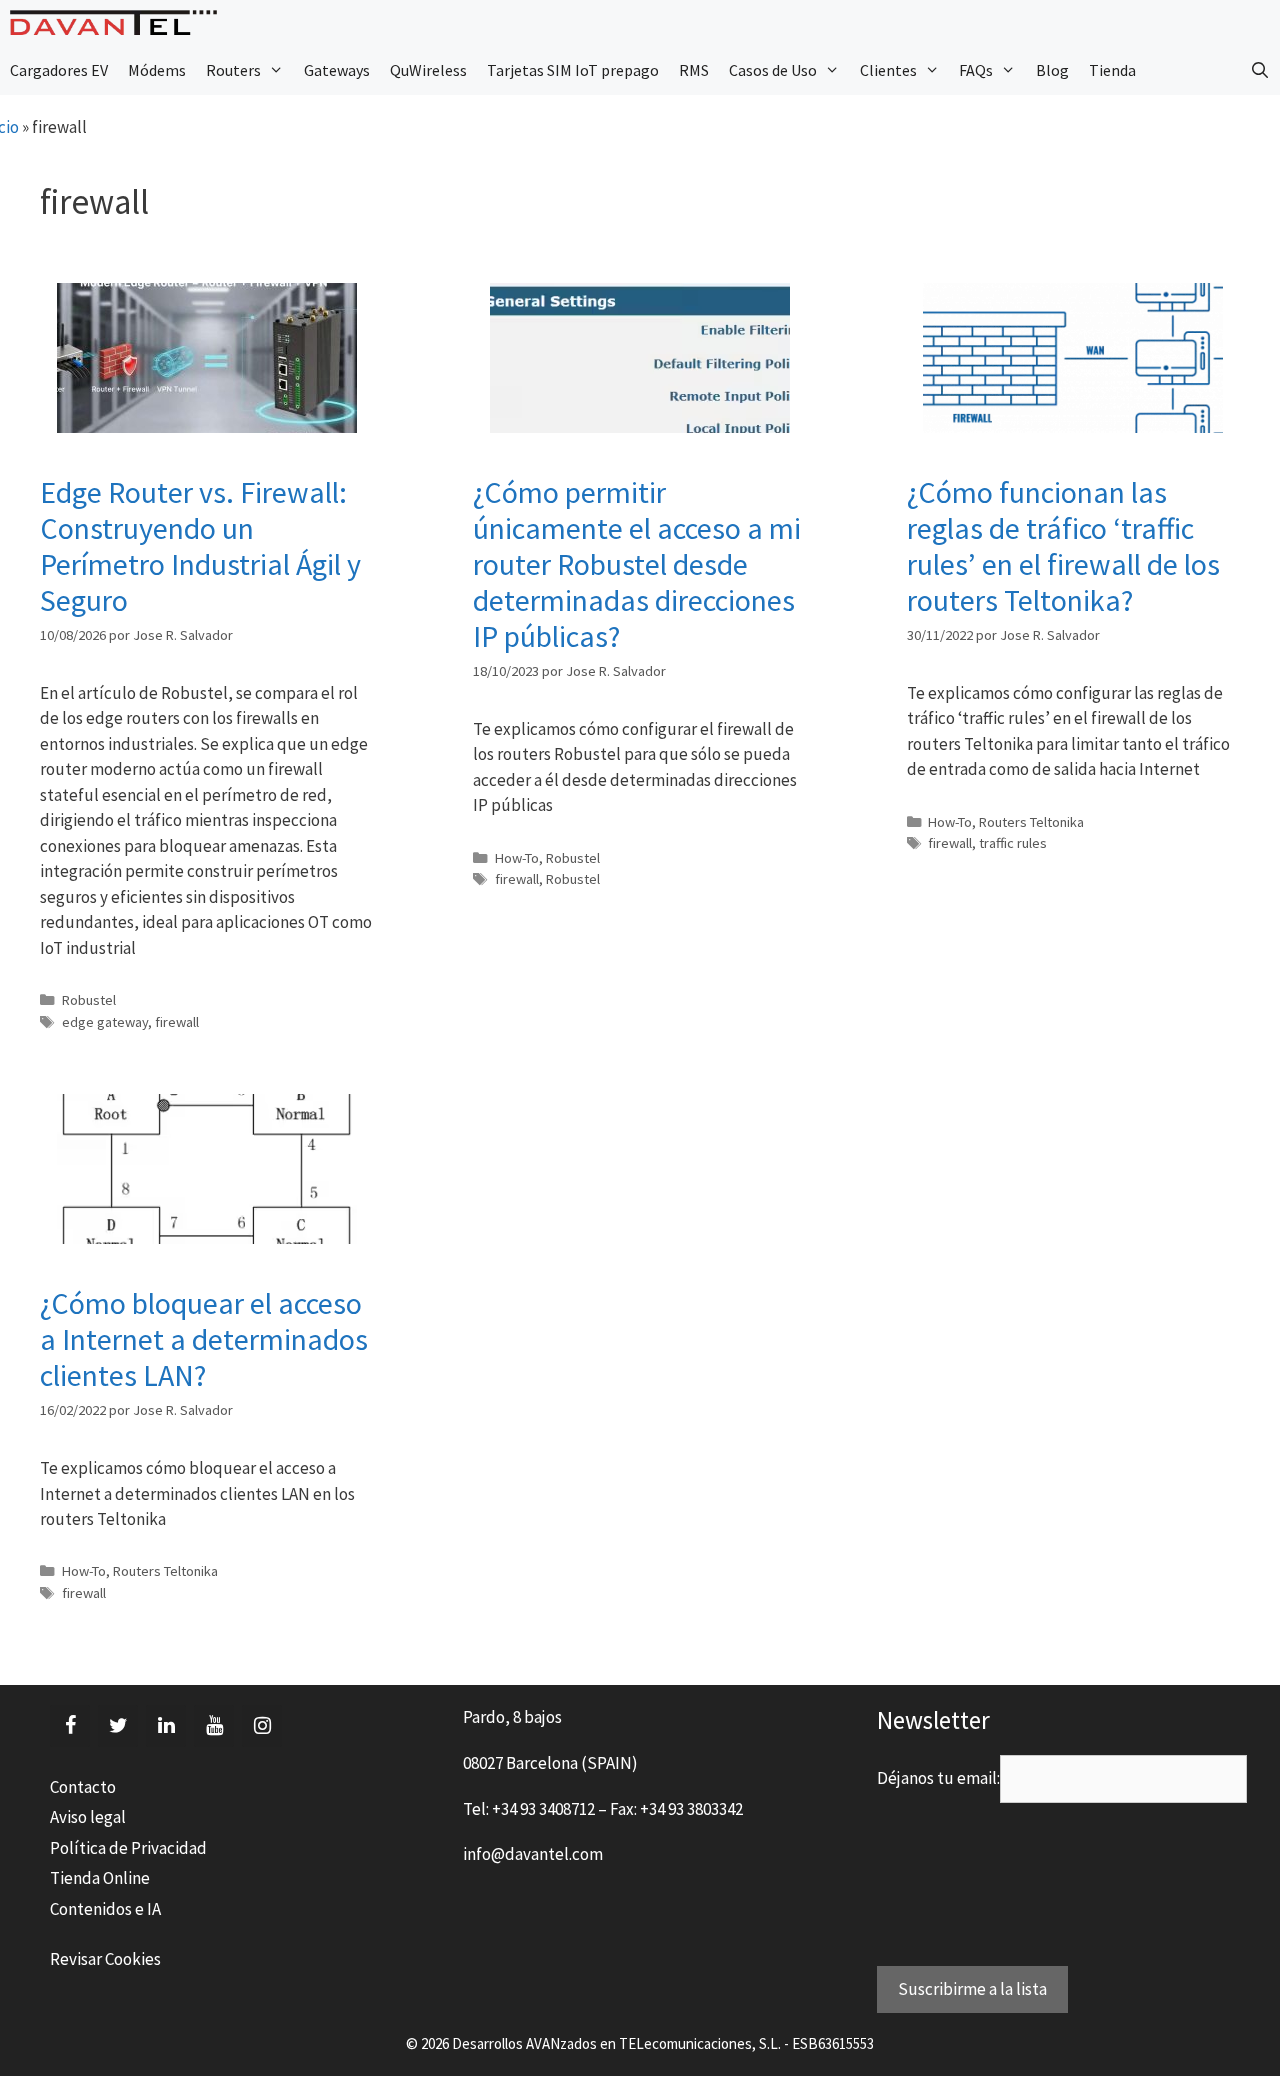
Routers (233, 70)
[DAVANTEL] (118, 22)
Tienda (1112, 70)
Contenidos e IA (105, 1909)
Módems (157, 70)
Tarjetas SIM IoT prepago (573, 70)
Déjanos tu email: (938, 1778)
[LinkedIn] (166, 1726)
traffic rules (1013, 843)
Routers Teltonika (1031, 822)
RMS (694, 70)
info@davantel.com (533, 1854)
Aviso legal (88, 1817)
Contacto (83, 1787)
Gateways (337, 70)
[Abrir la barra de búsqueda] (1259, 70)
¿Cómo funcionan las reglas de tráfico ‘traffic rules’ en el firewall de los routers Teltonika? (1063, 546)
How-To (517, 858)
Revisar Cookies (105, 1959)
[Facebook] (70, 1726)
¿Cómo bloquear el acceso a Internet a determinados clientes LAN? (204, 1339)
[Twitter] (118, 1726)
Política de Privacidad (128, 1848)
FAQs (976, 70)
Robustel (89, 1000)
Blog (1052, 70)
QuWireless (428, 70)
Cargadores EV (59, 70)
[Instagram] (262, 1726)
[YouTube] (214, 1726)
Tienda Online (100, 1878)
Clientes (888, 70)
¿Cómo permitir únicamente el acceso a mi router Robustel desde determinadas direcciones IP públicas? (637, 564)
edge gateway (105, 1022)
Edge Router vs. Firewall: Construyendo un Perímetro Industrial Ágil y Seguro (200, 546)
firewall (177, 1022)
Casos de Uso (773, 70)
